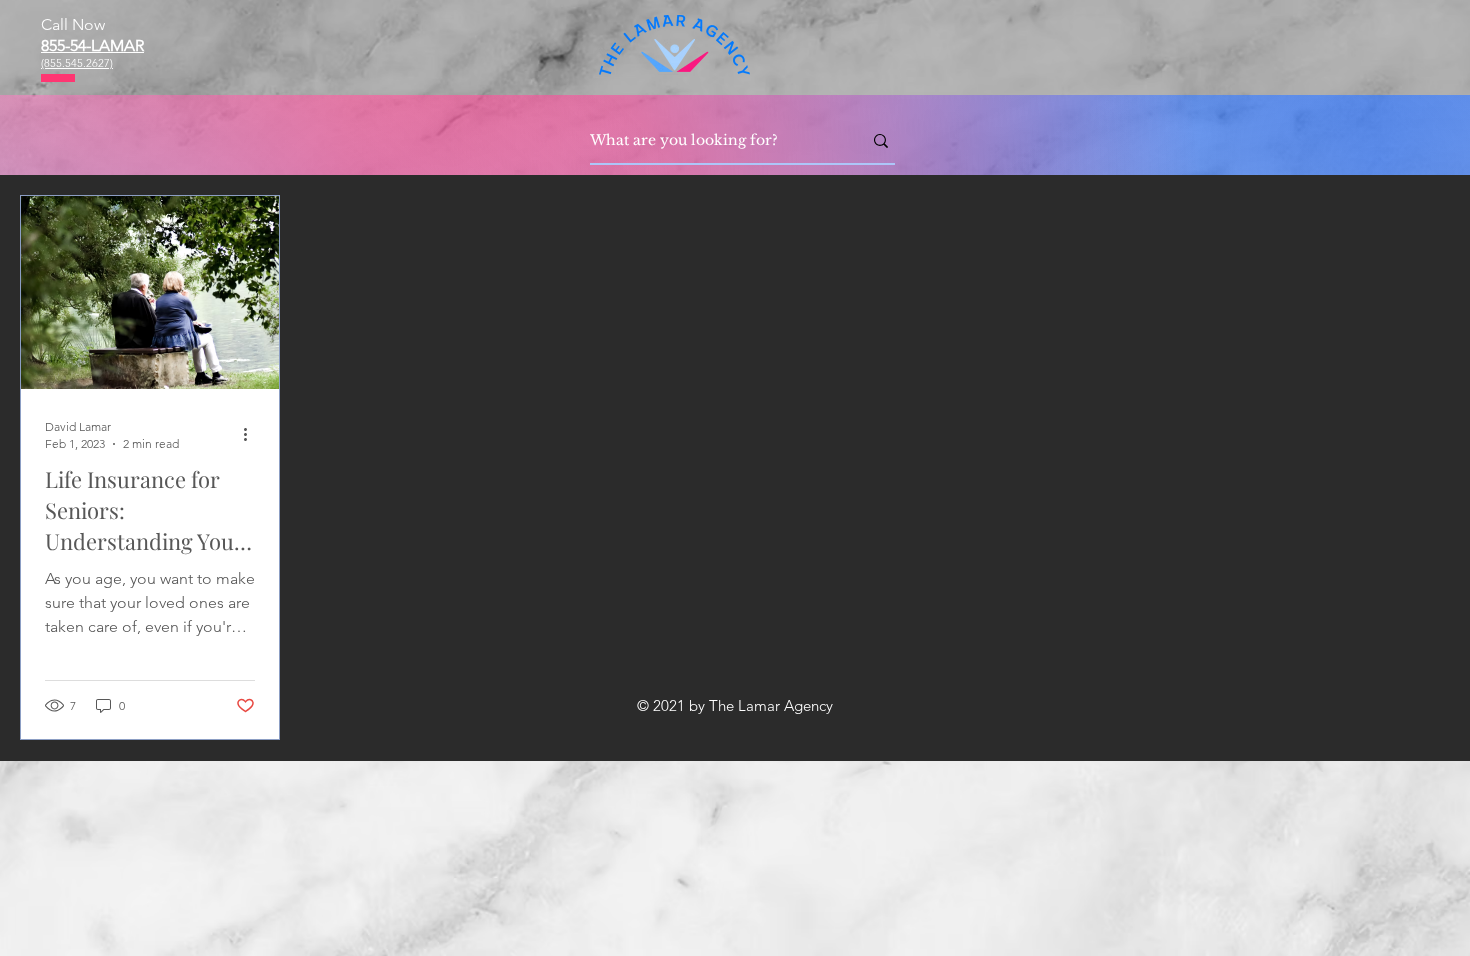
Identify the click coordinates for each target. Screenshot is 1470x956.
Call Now (73, 24)
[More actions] (252, 434)
